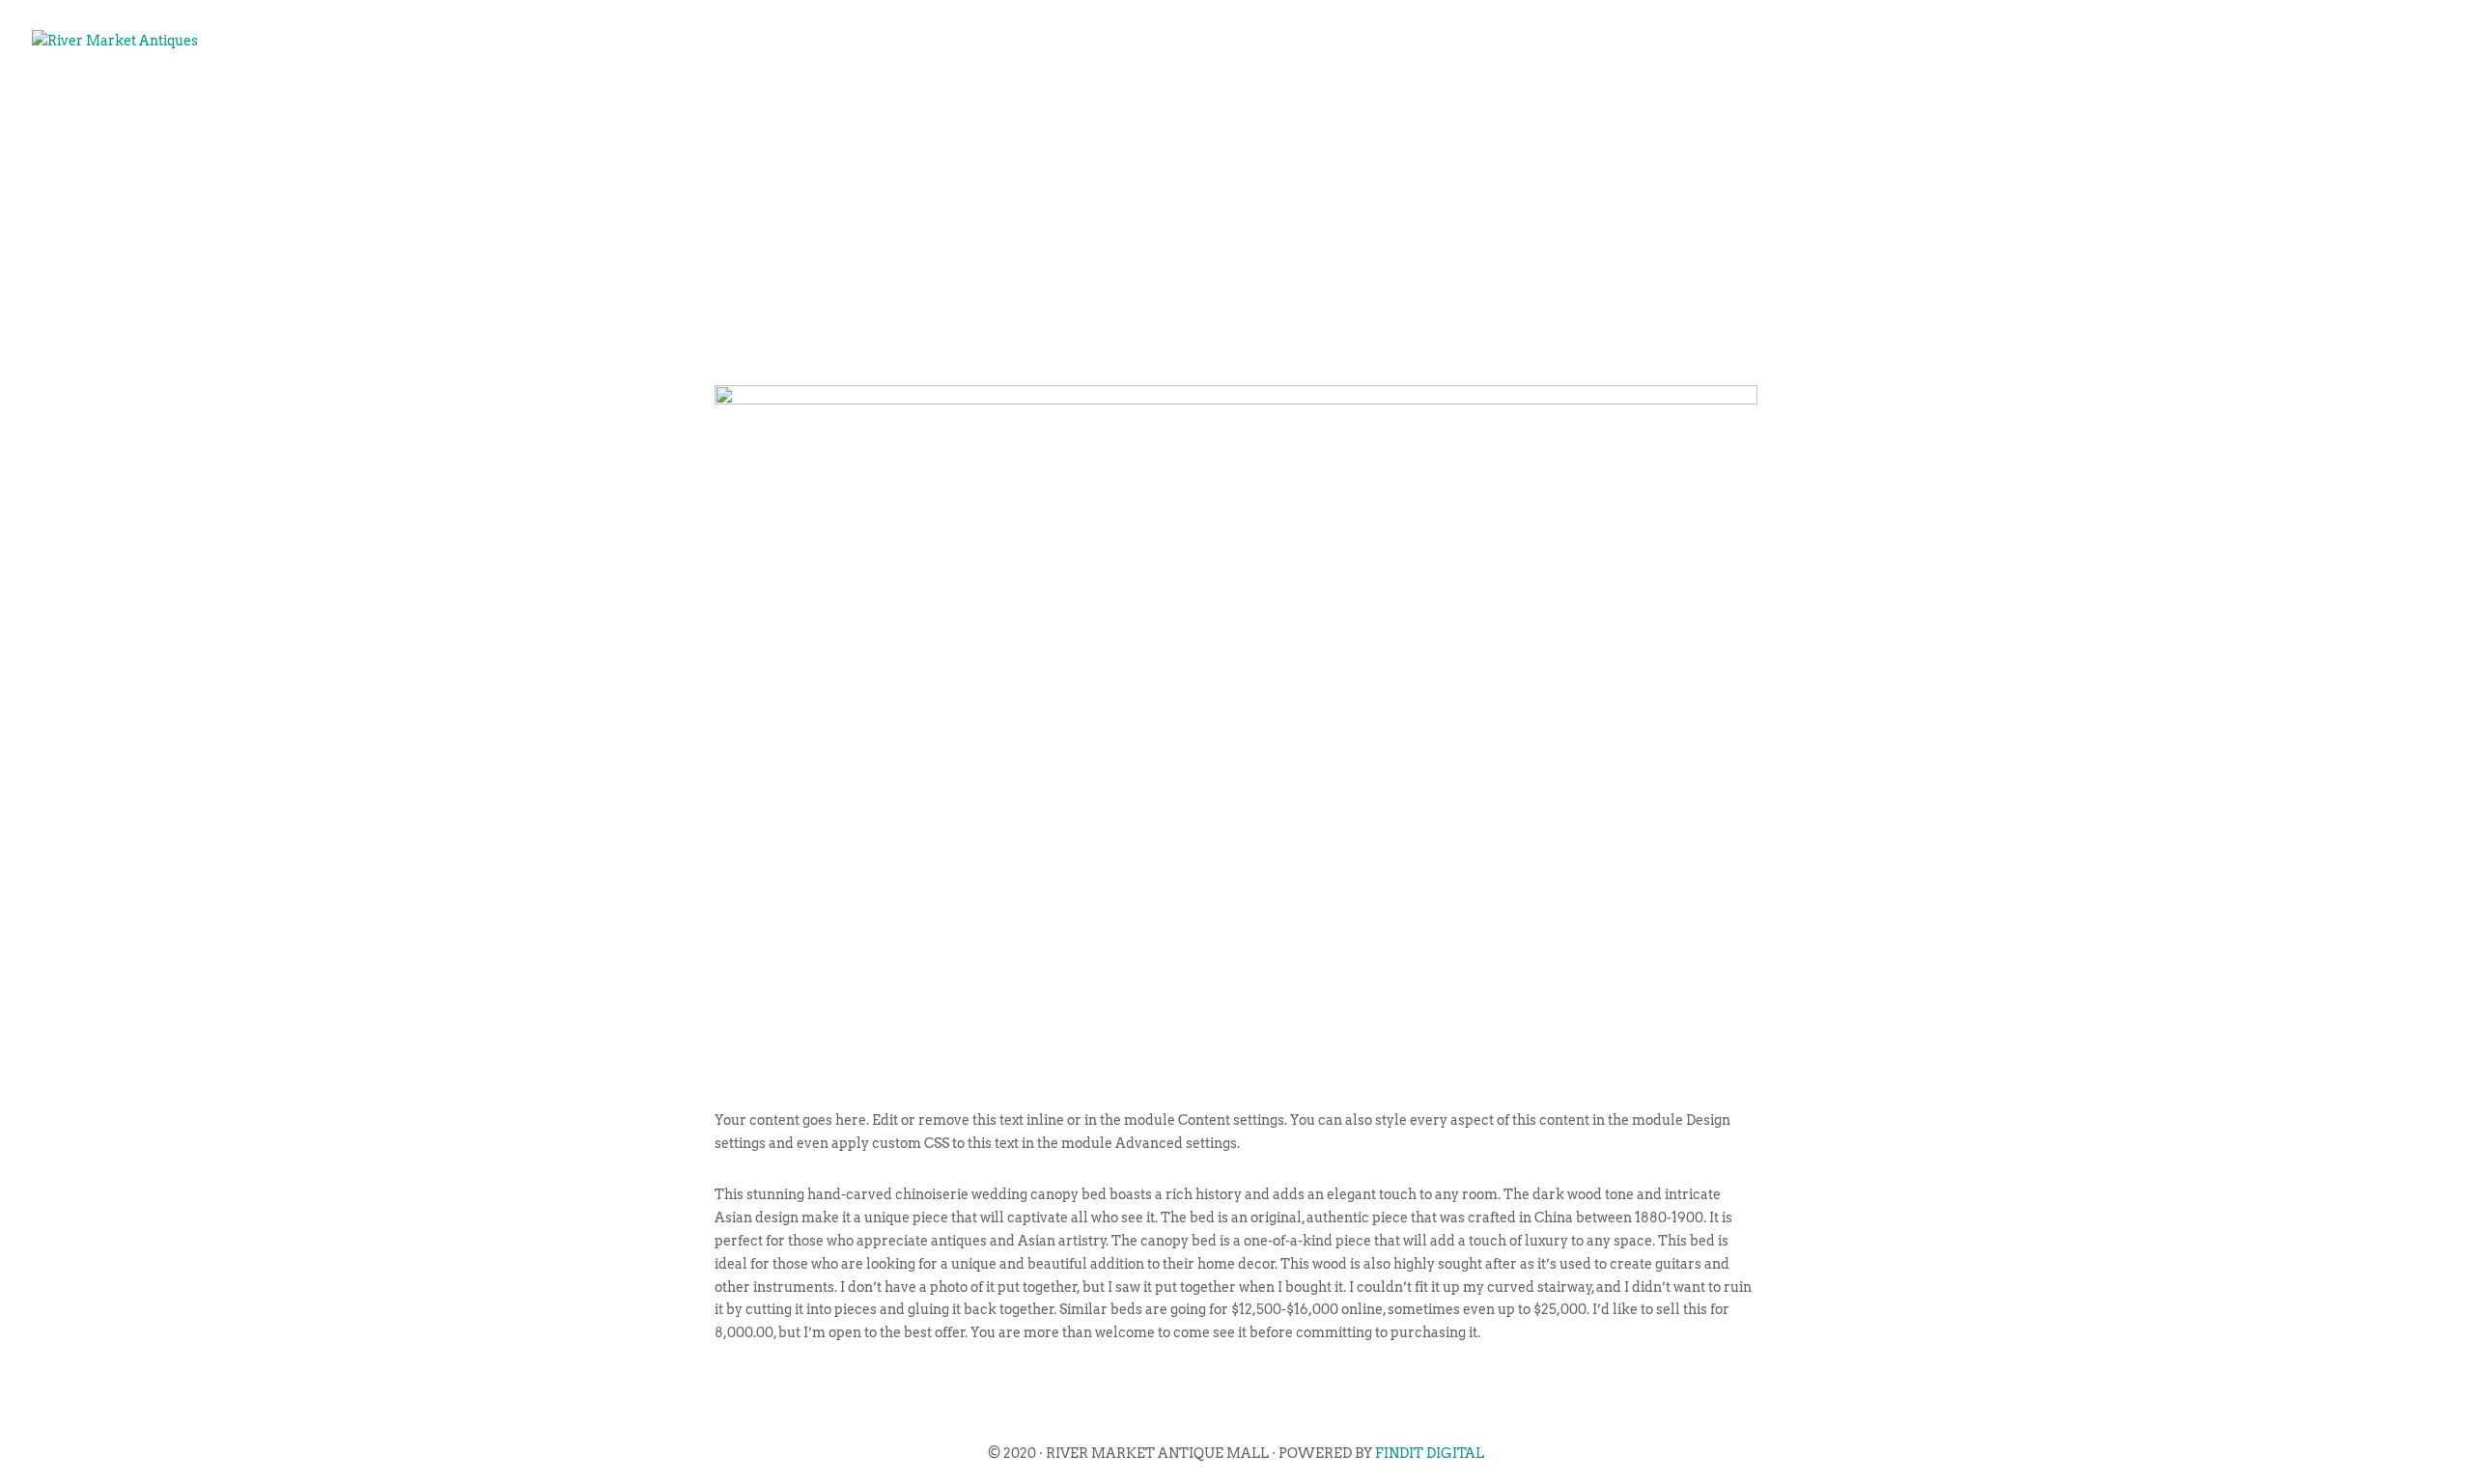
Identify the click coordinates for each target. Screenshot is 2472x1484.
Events (1908, 102)
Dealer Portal (2351, 102)
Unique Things (2185, 102)
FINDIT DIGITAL (1430, 1453)
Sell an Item (2028, 102)
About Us (1805, 102)
